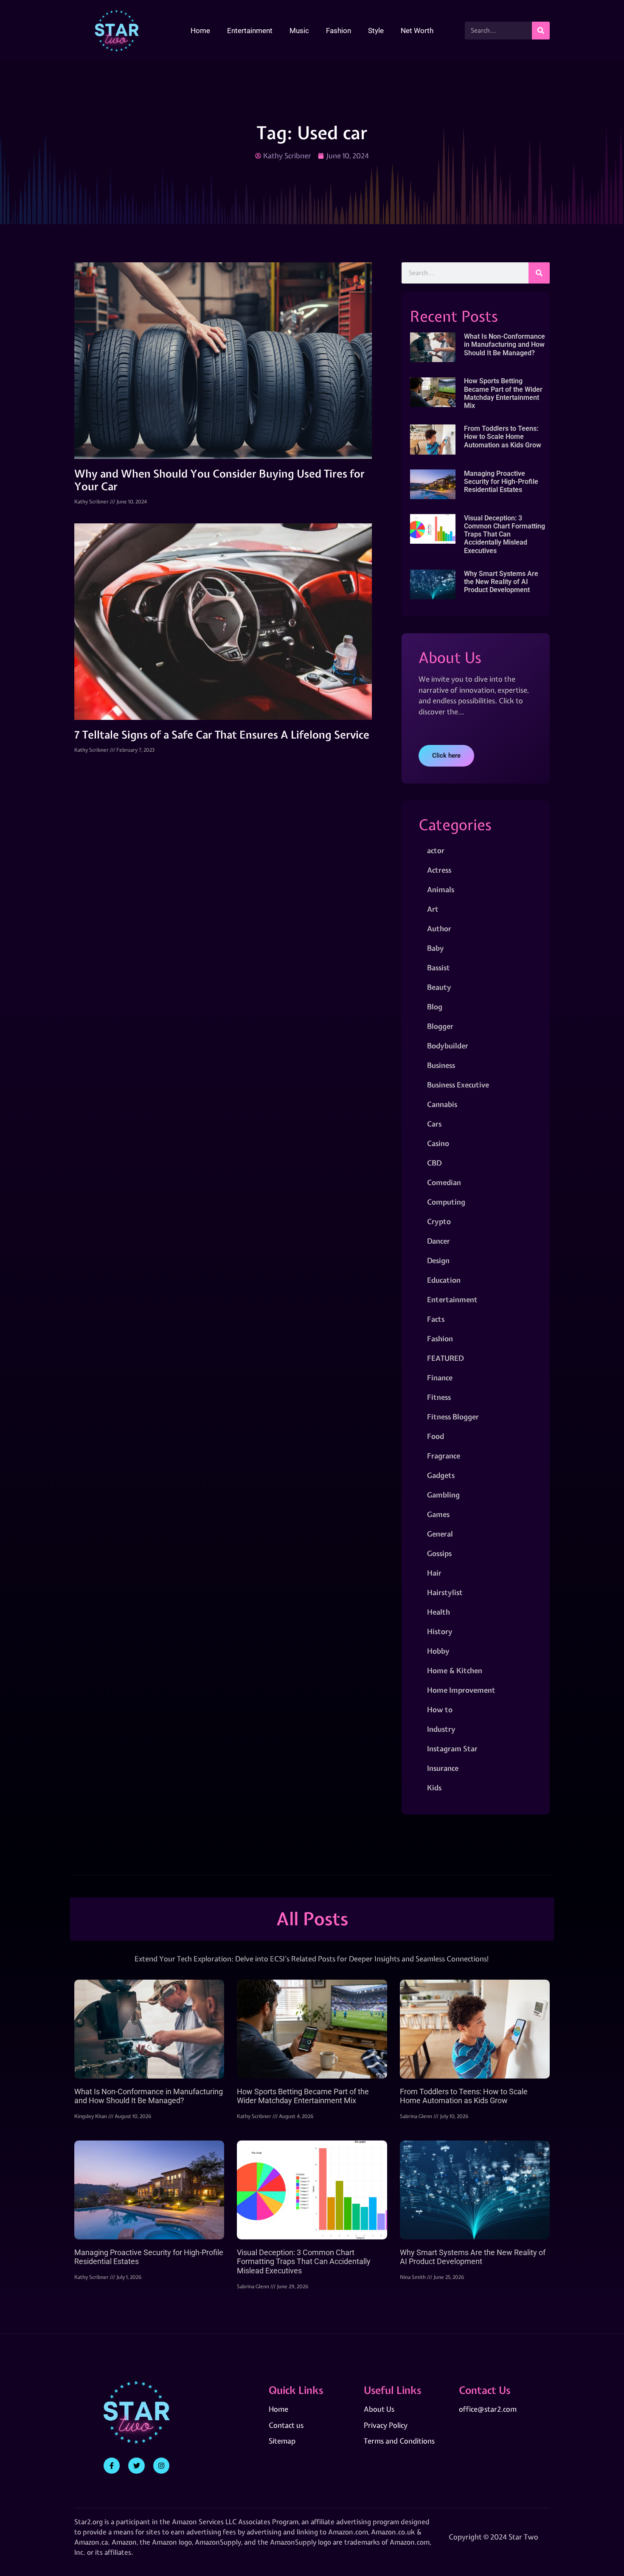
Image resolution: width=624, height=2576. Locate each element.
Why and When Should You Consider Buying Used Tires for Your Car (219, 480)
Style (376, 31)
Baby (436, 948)
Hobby (438, 1651)
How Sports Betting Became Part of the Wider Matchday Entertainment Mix (503, 393)
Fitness (439, 1397)
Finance (440, 1378)
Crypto (439, 1221)
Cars (434, 1124)
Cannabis (442, 1104)
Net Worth (417, 31)
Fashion (339, 31)
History (440, 1631)
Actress (439, 870)
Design (438, 1260)
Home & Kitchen (455, 1670)
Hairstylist (445, 1592)
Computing (446, 1202)
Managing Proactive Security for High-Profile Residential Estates (501, 482)
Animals (441, 889)
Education (444, 1280)
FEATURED (445, 1358)
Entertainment (250, 31)
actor (436, 850)
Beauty (439, 987)
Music (299, 31)
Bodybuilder (448, 1046)
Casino (438, 1143)
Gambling (443, 1495)
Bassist (438, 968)
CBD (434, 1163)
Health (438, 1612)
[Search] (541, 31)
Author (439, 928)
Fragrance (444, 1456)
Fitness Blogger (453, 1417)
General (440, 1534)
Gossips (439, 1553)
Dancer (438, 1241)
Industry (441, 1729)
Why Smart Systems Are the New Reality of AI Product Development (501, 582)
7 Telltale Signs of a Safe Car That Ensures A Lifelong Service (222, 735)
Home (200, 31)
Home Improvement (461, 1690)
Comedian (444, 1182)
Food (436, 1436)
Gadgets (441, 1475)
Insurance (443, 1768)
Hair (434, 1573)
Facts (436, 1319)
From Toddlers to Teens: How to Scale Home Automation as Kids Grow (503, 437)
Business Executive (458, 1085)
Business (441, 1065)
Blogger (440, 1026)
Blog (435, 1007)
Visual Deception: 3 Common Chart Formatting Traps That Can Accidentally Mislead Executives (505, 534)
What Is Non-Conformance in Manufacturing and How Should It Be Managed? (505, 344)
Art (433, 909)
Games (438, 1514)
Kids (434, 1788)
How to (440, 1709)
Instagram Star (452, 1749)
